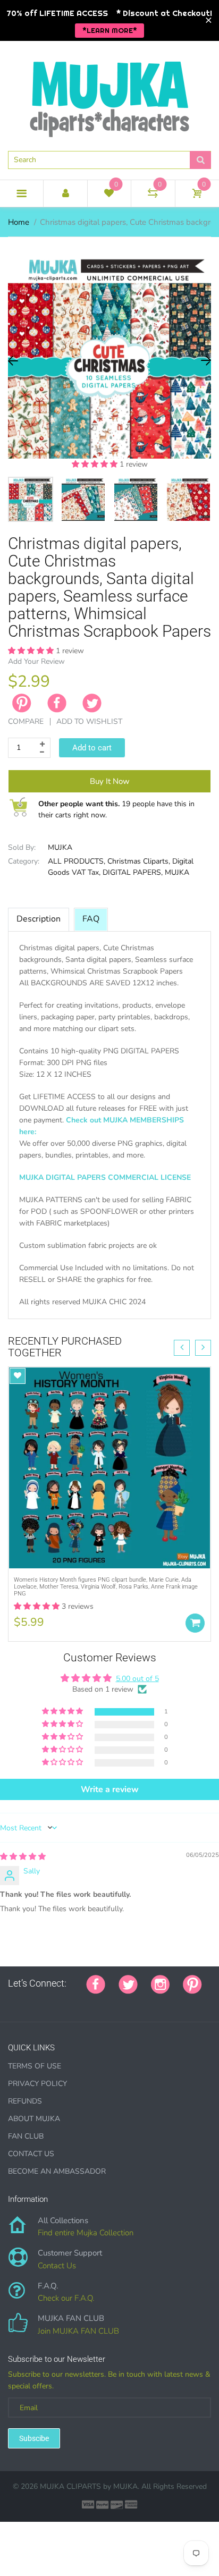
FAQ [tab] (91, 919)
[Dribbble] (91, 2001)
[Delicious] (118, 2001)
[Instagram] (160, 1983)
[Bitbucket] (65, 2001)
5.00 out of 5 (137, 1679)
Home (19, 222)
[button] (96, 464)
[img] (23, 1857)
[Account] (65, 193)
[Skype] (131, 2001)
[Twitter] (92, 703)
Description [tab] (39, 919)
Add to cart (92, 748)
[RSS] (38, 2001)
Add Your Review (36, 661)
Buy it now (110, 781)
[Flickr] (52, 2001)
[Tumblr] (78, 2001)
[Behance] (158, 2001)
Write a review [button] (110, 1789)
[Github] (25, 2001)
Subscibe (34, 2438)
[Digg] (145, 2001)
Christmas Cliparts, (139, 861)
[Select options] (195, 1623)
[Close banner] (209, 20)
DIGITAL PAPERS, (133, 872)
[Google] (12, 2001)
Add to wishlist (89, 721)
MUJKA (60, 847)
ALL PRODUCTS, (77, 861)
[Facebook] (57, 703)
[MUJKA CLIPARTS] (109, 95)
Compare (26, 721)
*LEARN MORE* (110, 30)
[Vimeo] (105, 2001)
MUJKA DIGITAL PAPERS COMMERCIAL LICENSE (105, 1177)
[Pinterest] (192, 1983)
